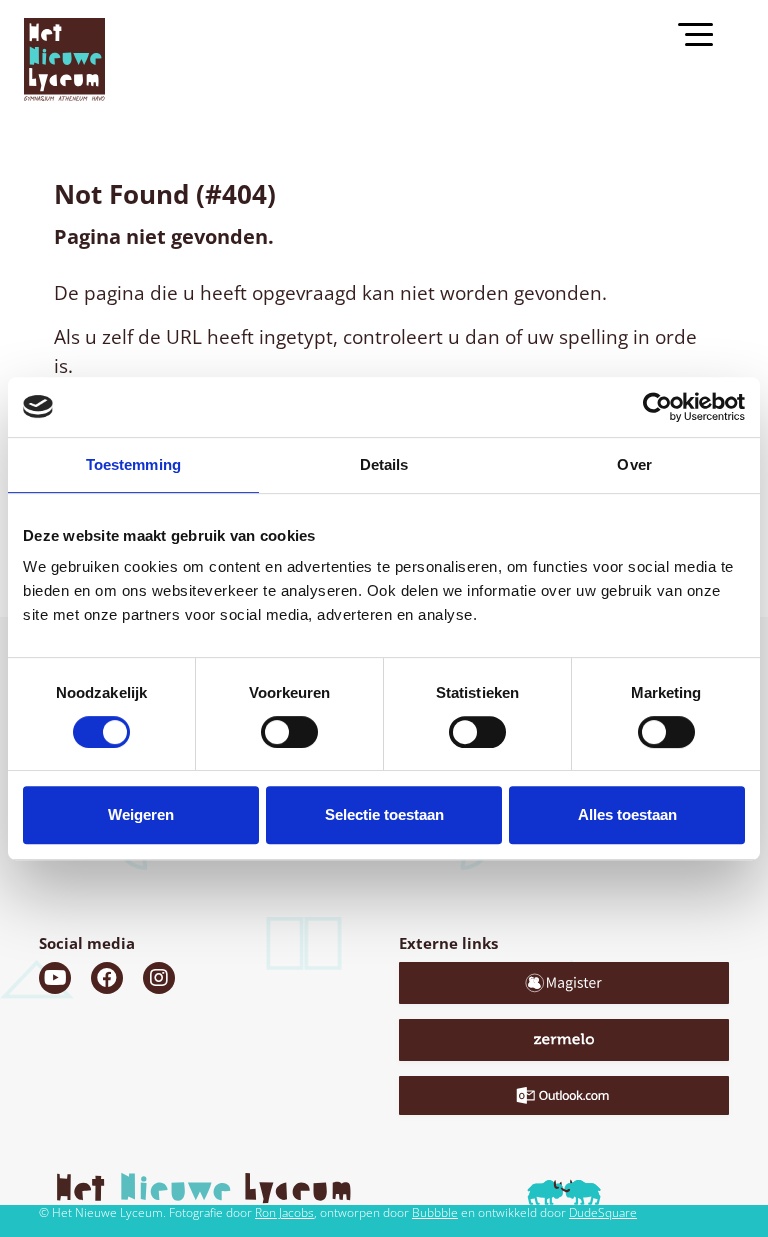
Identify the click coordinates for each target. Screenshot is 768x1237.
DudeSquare (603, 1212)
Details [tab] (384, 464)
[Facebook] (107, 978)
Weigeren (141, 814)
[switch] (289, 732)
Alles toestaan (627, 814)
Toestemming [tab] (133, 464)
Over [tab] (634, 464)
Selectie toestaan (384, 814)
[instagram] (159, 978)
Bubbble (435, 1212)
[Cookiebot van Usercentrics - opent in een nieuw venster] (657, 407)
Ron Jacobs (284, 1212)
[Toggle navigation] (704, 33)
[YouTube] (55, 978)
